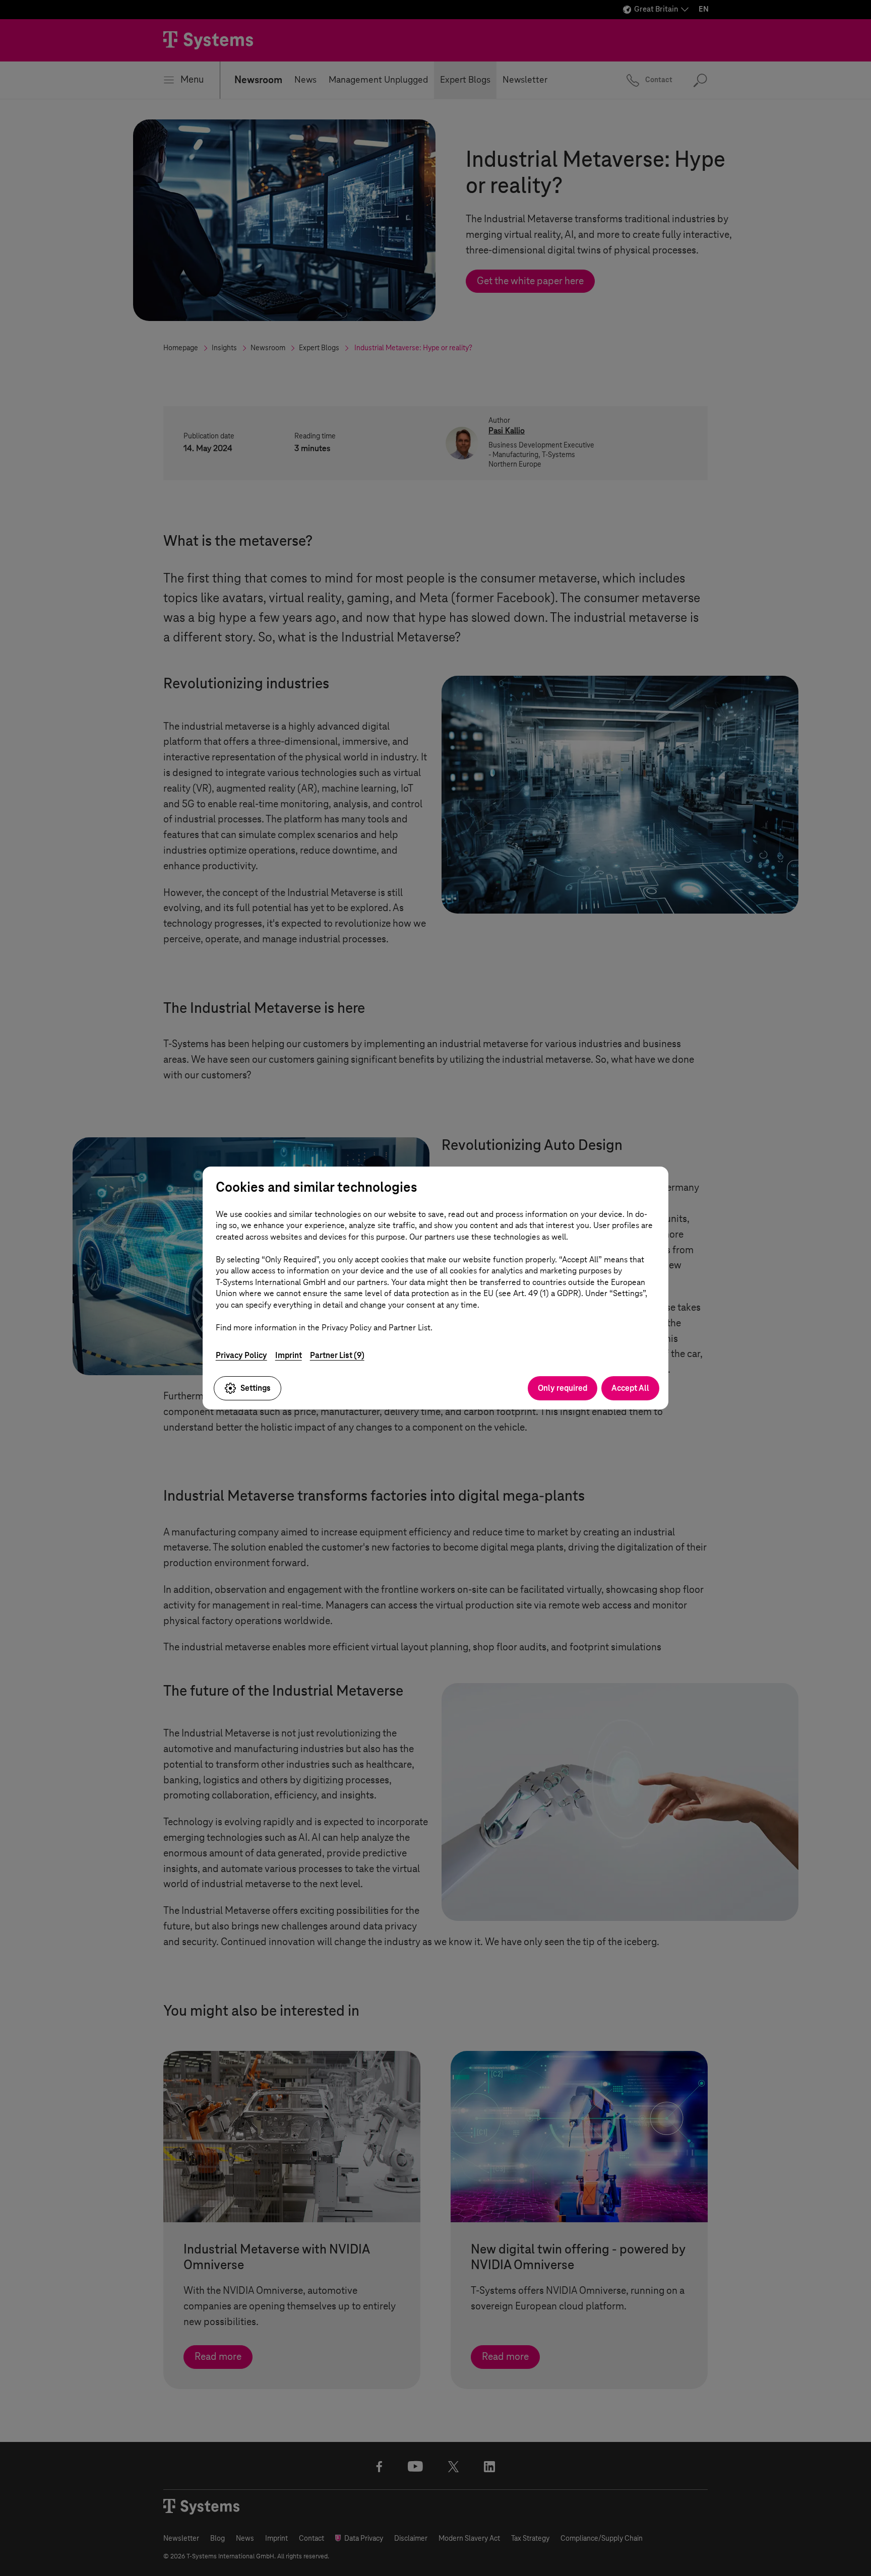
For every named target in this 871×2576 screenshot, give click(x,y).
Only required (563, 1388)
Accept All (630, 1388)
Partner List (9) (337, 1355)
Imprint (289, 1355)
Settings (256, 1388)
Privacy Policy (241, 1355)
